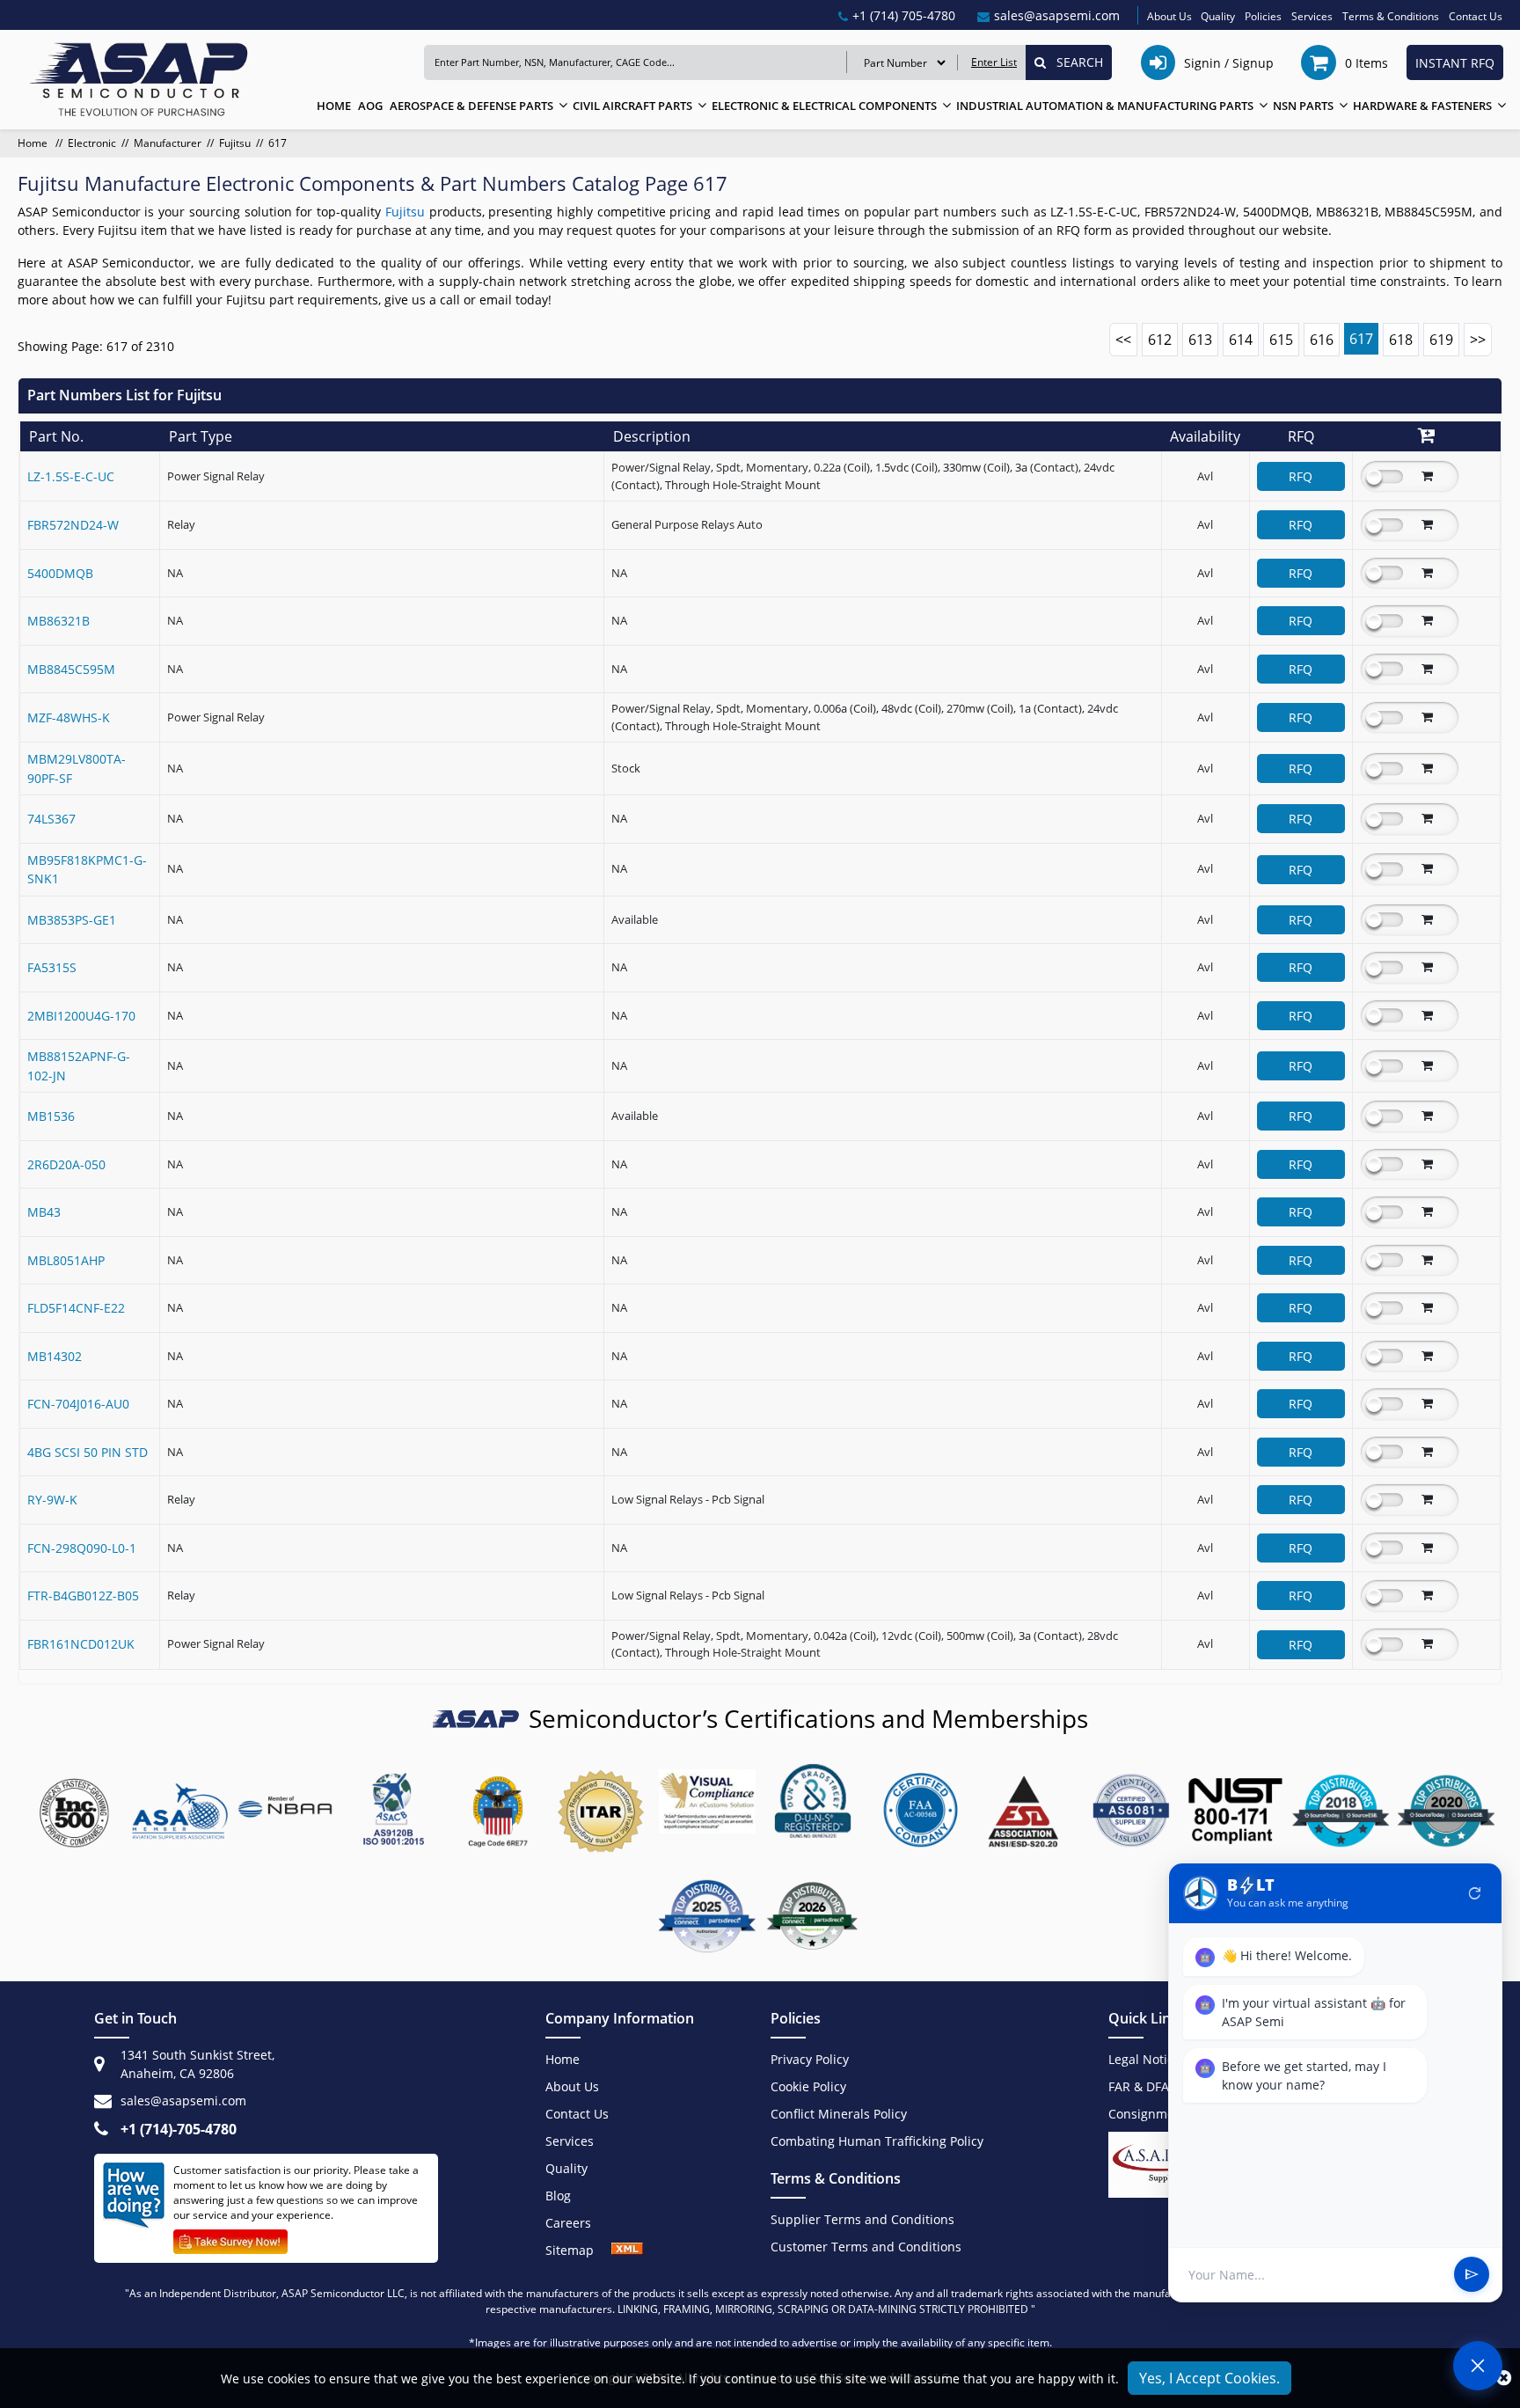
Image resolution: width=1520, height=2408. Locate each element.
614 (1241, 340)
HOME (334, 106)
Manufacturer (168, 143)
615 (1281, 340)
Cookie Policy (808, 2086)
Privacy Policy (810, 2059)
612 (1160, 340)
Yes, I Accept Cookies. (1209, 2378)
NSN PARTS (1303, 106)
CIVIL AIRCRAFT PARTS (632, 106)
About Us (1169, 16)
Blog (558, 2196)
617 (1361, 339)
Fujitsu (235, 143)
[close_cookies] (1504, 2378)
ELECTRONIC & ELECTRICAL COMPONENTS (824, 106)
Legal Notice (1144, 2059)
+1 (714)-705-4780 (179, 2129)
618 (1401, 340)
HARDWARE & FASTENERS (1422, 106)
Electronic (92, 143)
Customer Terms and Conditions (866, 2247)
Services (1312, 16)
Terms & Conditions (1391, 16)
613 (1200, 340)
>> (1478, 340)
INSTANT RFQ (1455, 63)
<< (1123, 340)
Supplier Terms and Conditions (862, 2219)
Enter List (994, 62)
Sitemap (578, 2250)
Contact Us (1476, 16)
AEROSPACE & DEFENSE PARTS (471, 106)
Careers (568, 2223)
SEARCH (1074, 62)
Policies (1263, 16)
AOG (370, 106)
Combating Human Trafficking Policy (877, 2141)
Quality (1218, 16)
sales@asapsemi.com (183, 2101)
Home (34, 143)
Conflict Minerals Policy (839, 2114)
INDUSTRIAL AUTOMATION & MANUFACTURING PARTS (1105, 106)
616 (1322, 340)
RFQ (1301, 476)
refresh (1475, 1893)
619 (1441, 340)
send (1472, 2275)
